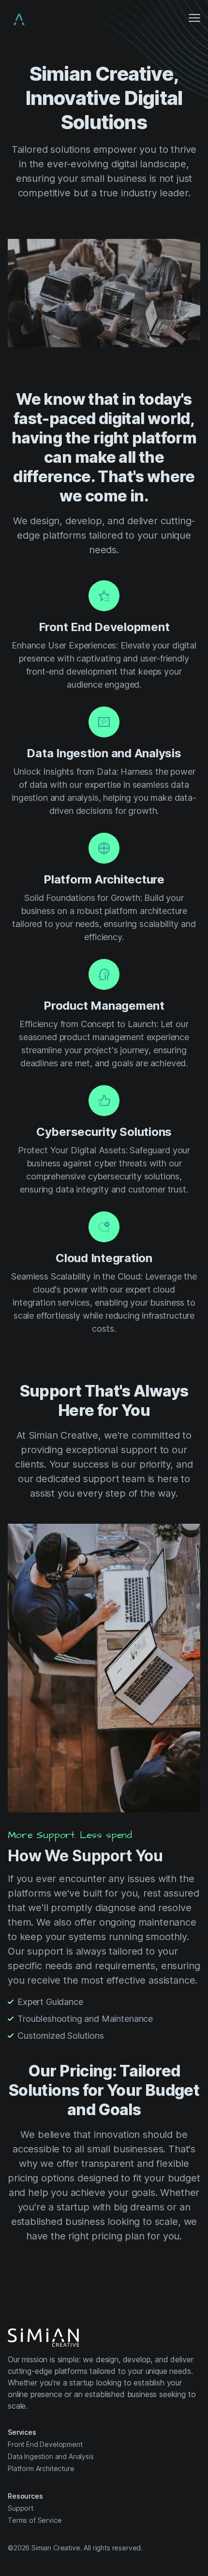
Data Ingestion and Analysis (51, 2456)
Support (21, 2508)
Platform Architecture (41, 2468)
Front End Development (45, 2444)
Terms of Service (35, 2520)
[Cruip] (19, 19)
